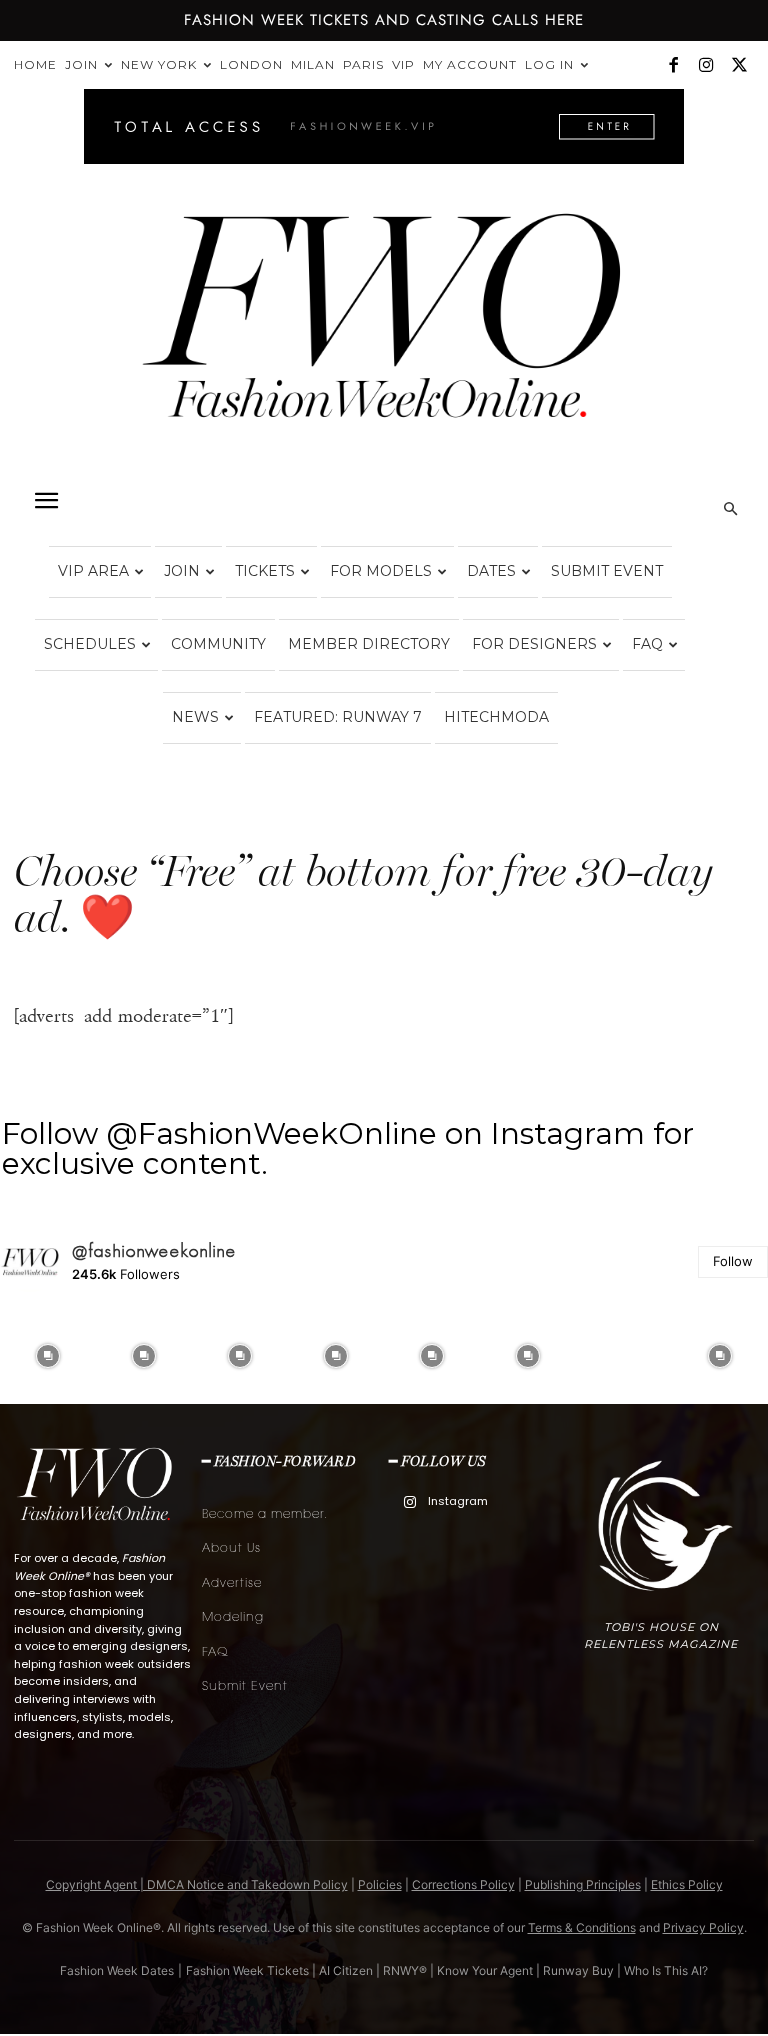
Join (81, 64)
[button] (46, 501)
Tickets (265, 571)
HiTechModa (496, 717)
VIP (403, 64)
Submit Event (607, 571)
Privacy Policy (703, 1927)
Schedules (90, 644)
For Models (381, 571)
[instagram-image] (48, 1356)
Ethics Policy (687, 1884)
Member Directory (369, 644)
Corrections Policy (463, 1884)
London (251, 64)
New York (159, 64)
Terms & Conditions (582, 1927)
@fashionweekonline (154, 1251)
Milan (313, 64)
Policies (380, 1884)
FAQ (647, 644)
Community (218, 644)
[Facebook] (673, 65)
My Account (470, 64)
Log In (549, 64)
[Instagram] (706, 65)
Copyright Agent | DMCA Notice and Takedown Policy (197, 1884)
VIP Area (93, 571)
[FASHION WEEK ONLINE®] (384, 331)
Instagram (458, 1501)
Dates (491, 571)
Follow (733, 1261)
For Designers (534, 644)
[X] (739, 65)
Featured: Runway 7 (338, 717)
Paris (363, 64)
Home (35, 64)
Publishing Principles (583, 1884)
